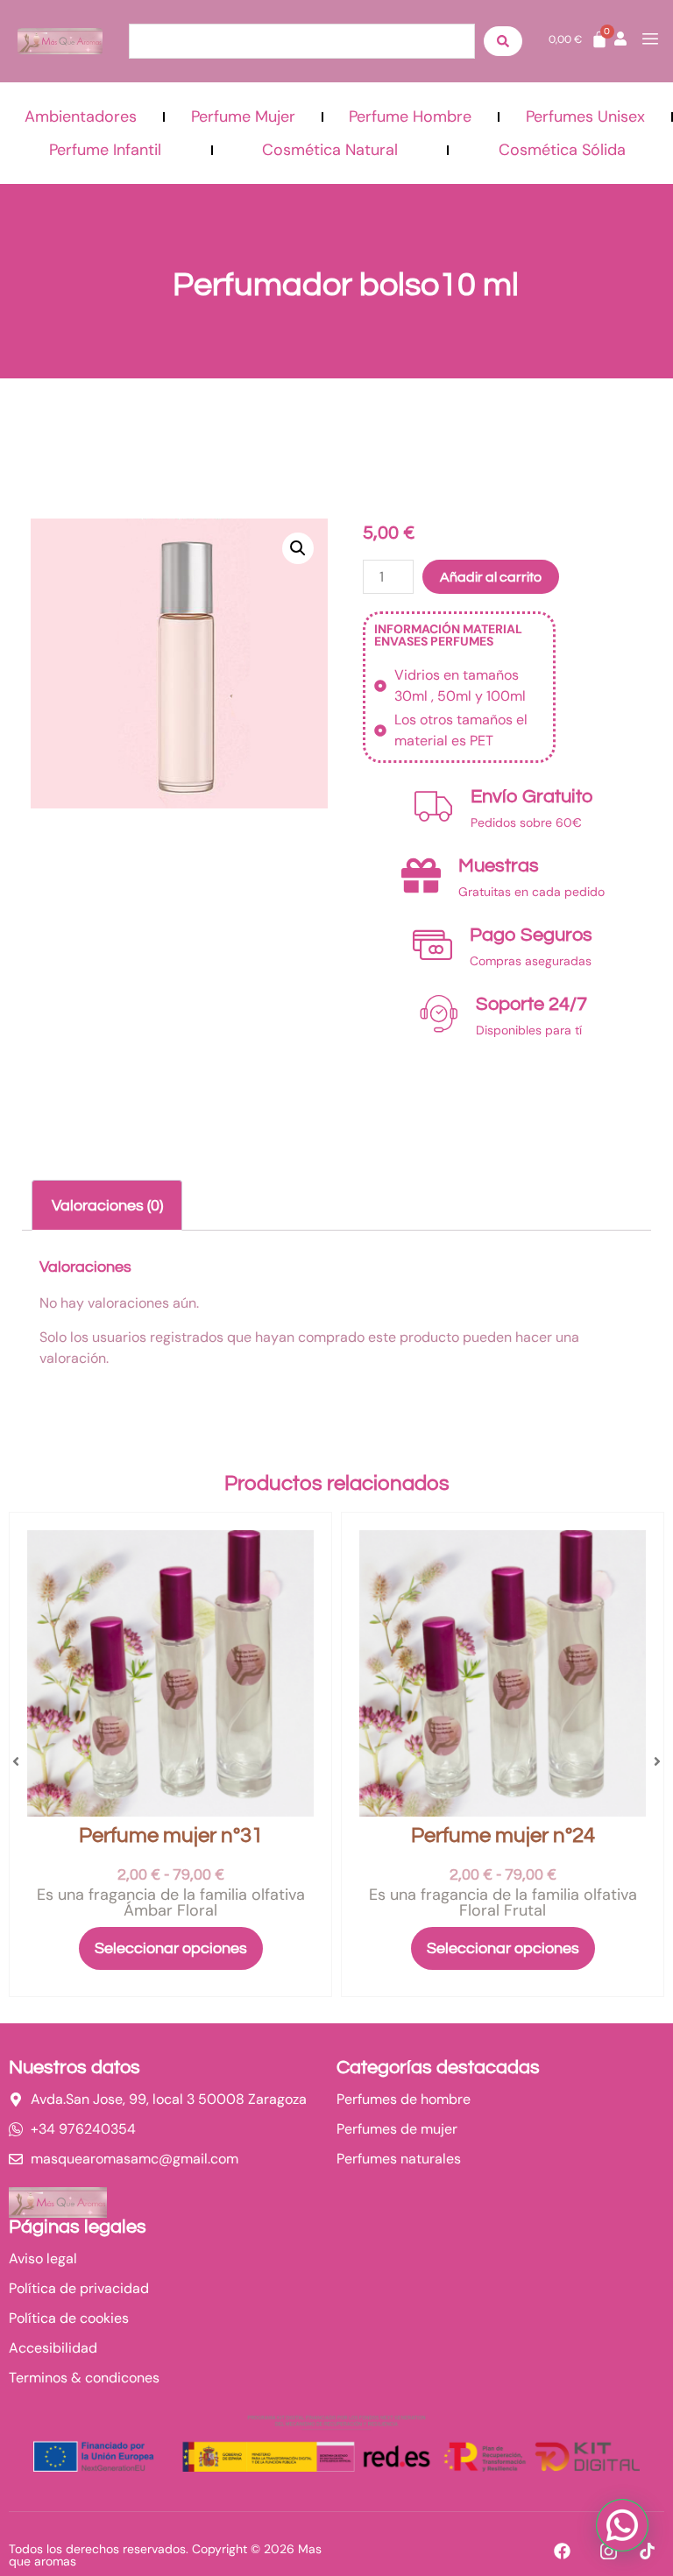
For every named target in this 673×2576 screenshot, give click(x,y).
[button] (298, 548)
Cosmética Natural (330, 150)
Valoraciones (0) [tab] (107, 1206)
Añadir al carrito (491, 577)
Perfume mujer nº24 (503, 1835)
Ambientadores (81, 116)
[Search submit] (503, 41)
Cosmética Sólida (562, 150)
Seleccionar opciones (171, 1948)
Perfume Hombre (410, 116)
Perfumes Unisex (585, 116)
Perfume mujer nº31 (171, 1835)
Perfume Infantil (105, 150)
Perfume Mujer (243, 116)
